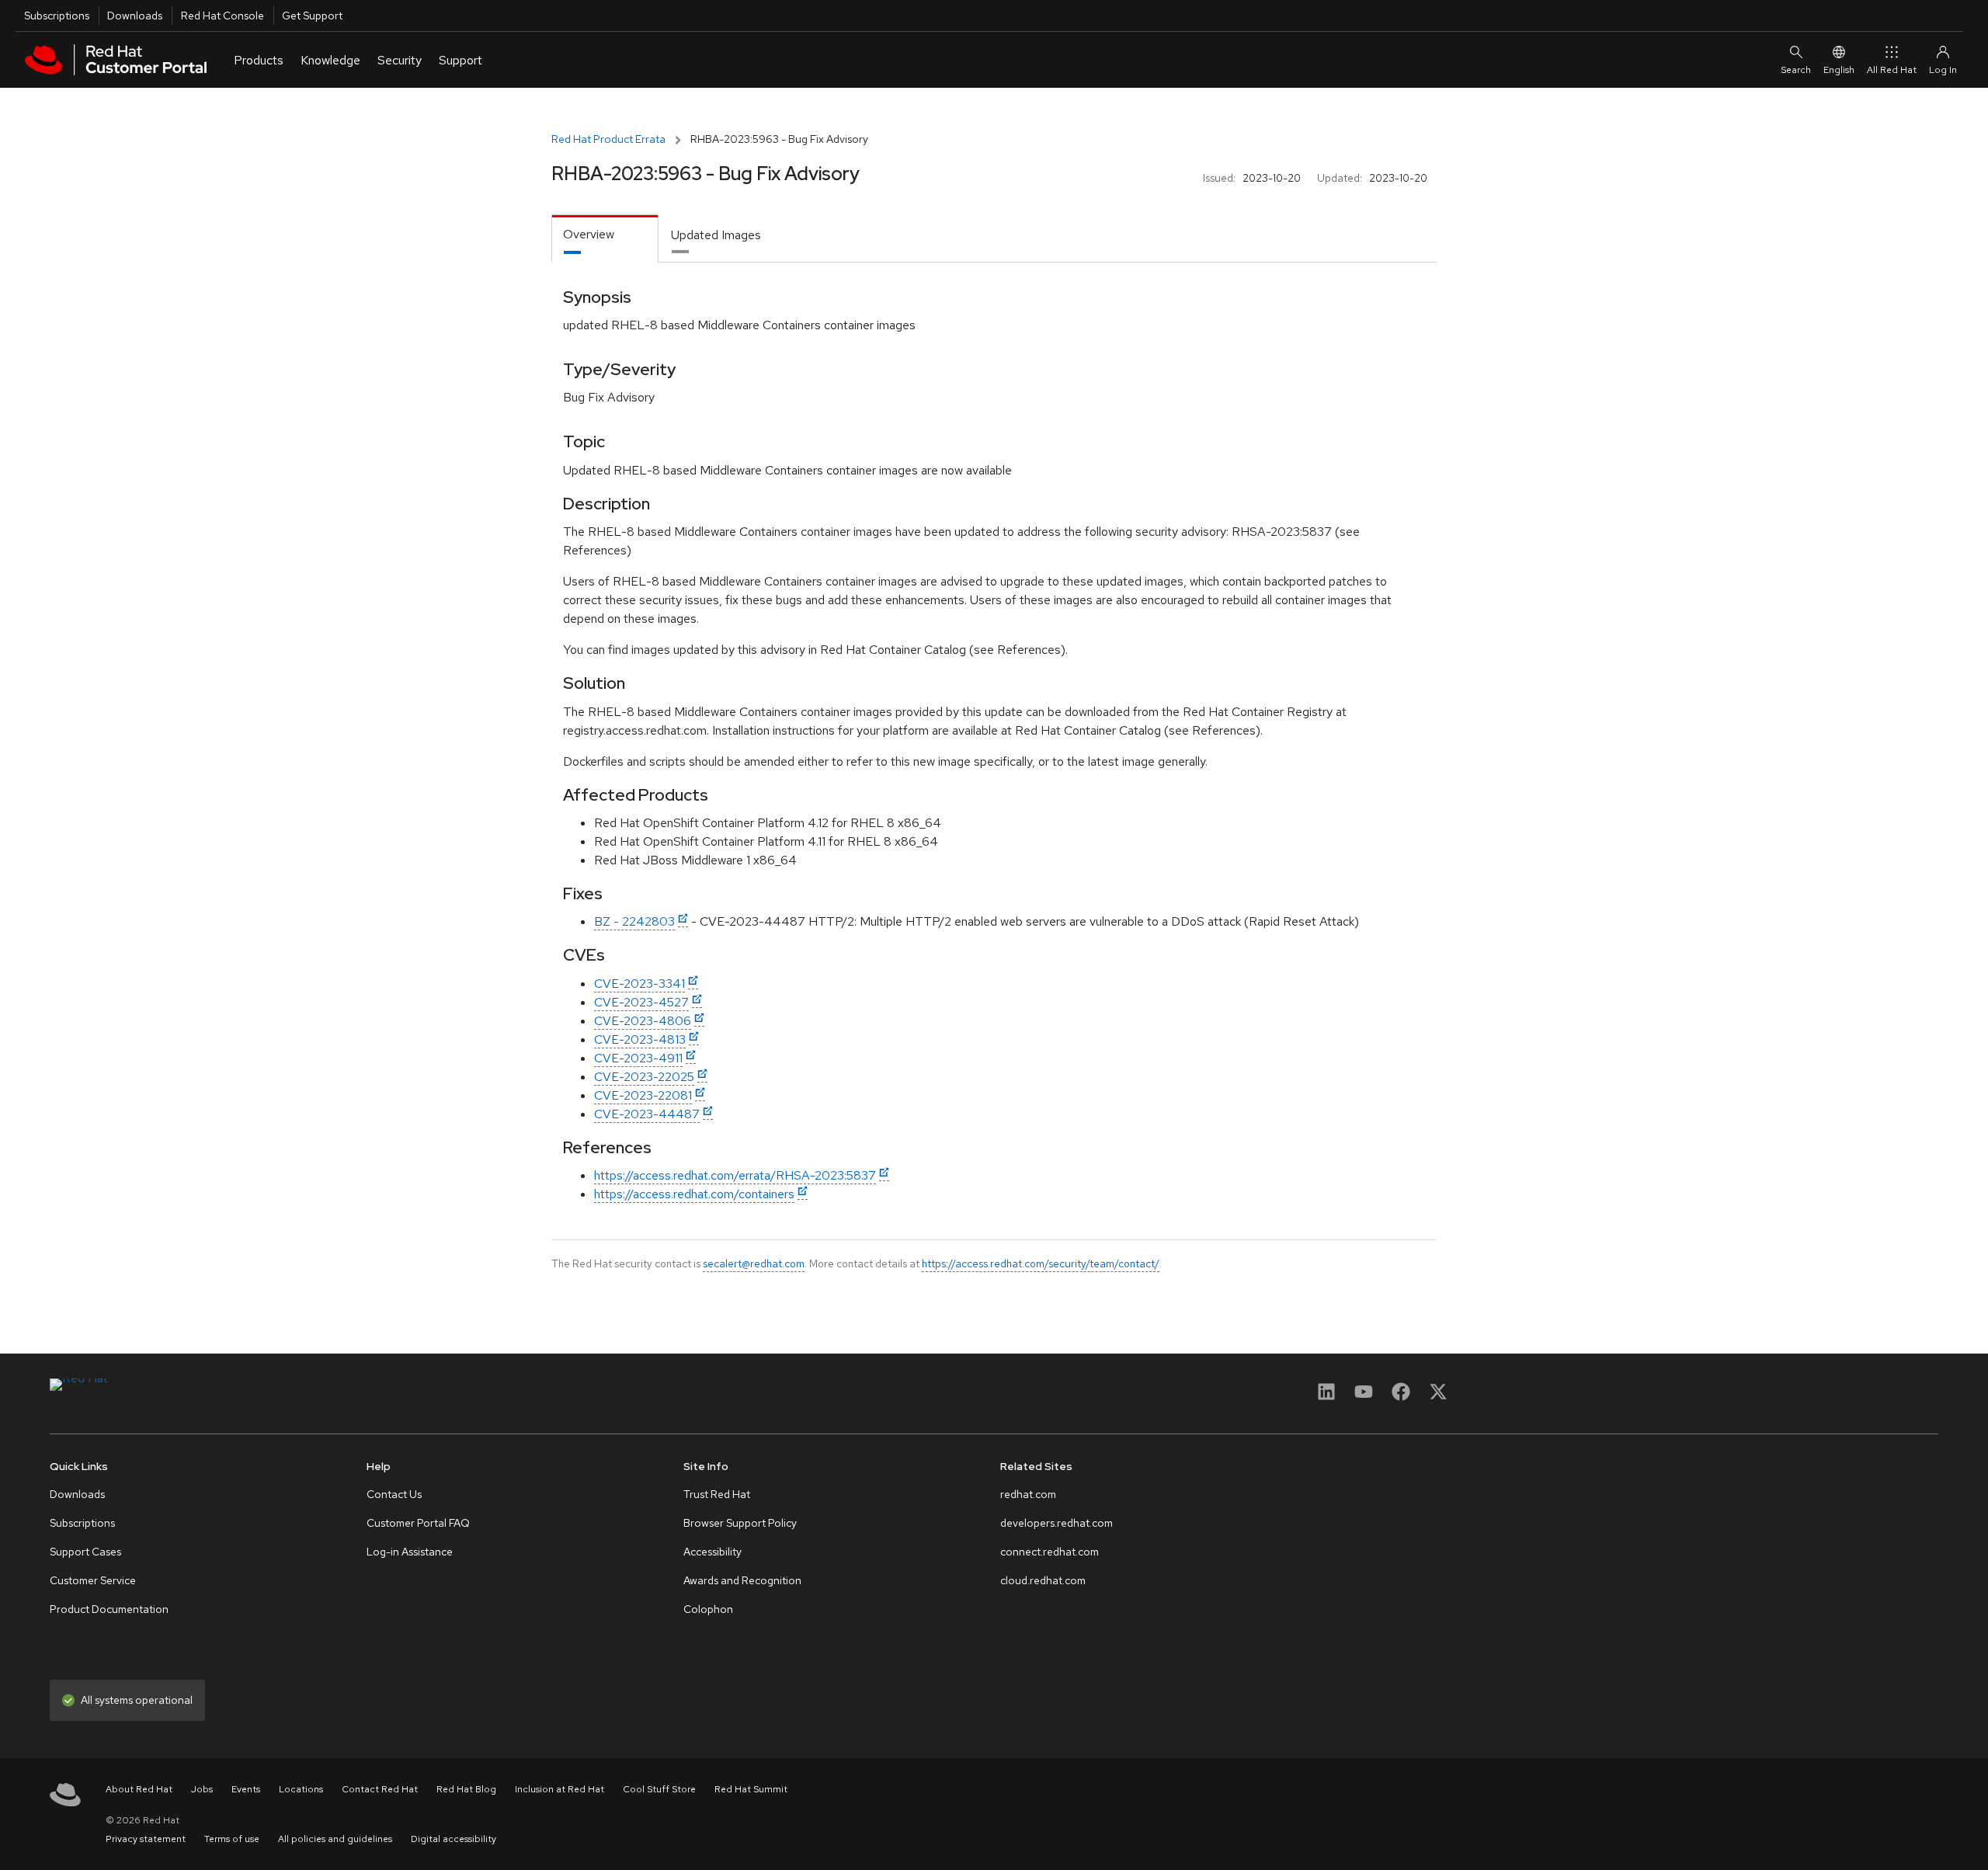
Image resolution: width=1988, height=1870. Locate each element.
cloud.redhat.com (1043, 1580)
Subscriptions (57, 16)
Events (246, 1789)
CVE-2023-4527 (641, 1002)
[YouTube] (1364, 1397)
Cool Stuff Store (659, 1789)
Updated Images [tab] (716, 235)
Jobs (202, 1789)
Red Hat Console (222, 16)
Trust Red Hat (717, 1494)
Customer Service (93, 1580)
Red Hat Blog (466, 1789)
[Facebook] (1401, 1397)
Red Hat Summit (751, 1789)
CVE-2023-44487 (647, 1114)
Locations (301, 1789)
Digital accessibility (454, 1839)
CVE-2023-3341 (639, 984)
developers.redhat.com (1057, 1523)
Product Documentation (109, 1609)
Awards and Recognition (742, 1580)
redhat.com (1028, 1494)
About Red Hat (139, 1789)
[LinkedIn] (1326, 1397)
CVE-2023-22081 (643, 1095)
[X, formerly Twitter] (1438, 1397)
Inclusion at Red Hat (560, 1789)
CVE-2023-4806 (643, 1021)
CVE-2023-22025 (644, 1077)
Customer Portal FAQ (418, 1523)
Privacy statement (146, 1839)
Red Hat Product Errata (608, 139)
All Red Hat (1892, 70)
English (1839, 70)
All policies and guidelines (335, 1839)
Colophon (708, 1609)
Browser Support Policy (740, 1523)
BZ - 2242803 (634, 921)
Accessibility (712, 1552)
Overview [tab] (589, 234)
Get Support (312, 16)
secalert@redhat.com (754, 1263)
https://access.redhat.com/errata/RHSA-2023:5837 (735, 1175)
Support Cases (85, 1552)
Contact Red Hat (380, 1789)
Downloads (135, 16)
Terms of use (232, 1839)
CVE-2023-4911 (638, 1058)
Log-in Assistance (410, 1552)
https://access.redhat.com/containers (694, 1194)
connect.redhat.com (1050, 1552)
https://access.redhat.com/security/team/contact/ (1041, 1263)
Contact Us (394, 1494)
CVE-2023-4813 (640, 1039)
